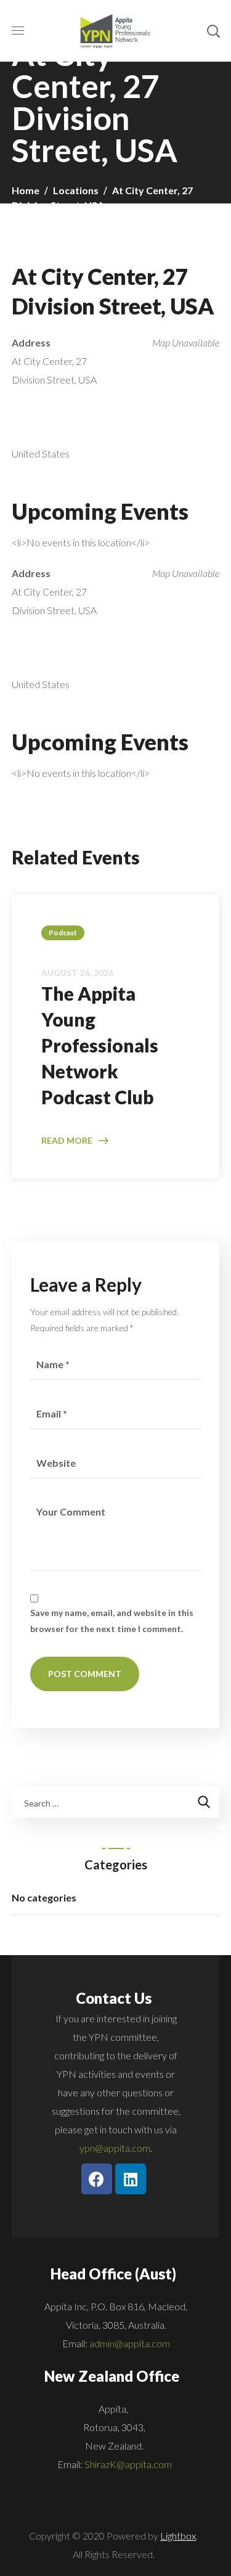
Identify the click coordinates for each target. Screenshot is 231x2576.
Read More (67, 1140)
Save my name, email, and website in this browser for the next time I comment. (112, 1621)
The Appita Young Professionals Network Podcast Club (100, 1045)
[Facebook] (97, 2179)
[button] (213, 31)
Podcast (63, 933)
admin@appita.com (130, 2343)
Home (26, 190)
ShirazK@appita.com (128, 2464)
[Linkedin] (131, 2179)
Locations (76, 190)
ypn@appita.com (115, 2148)
